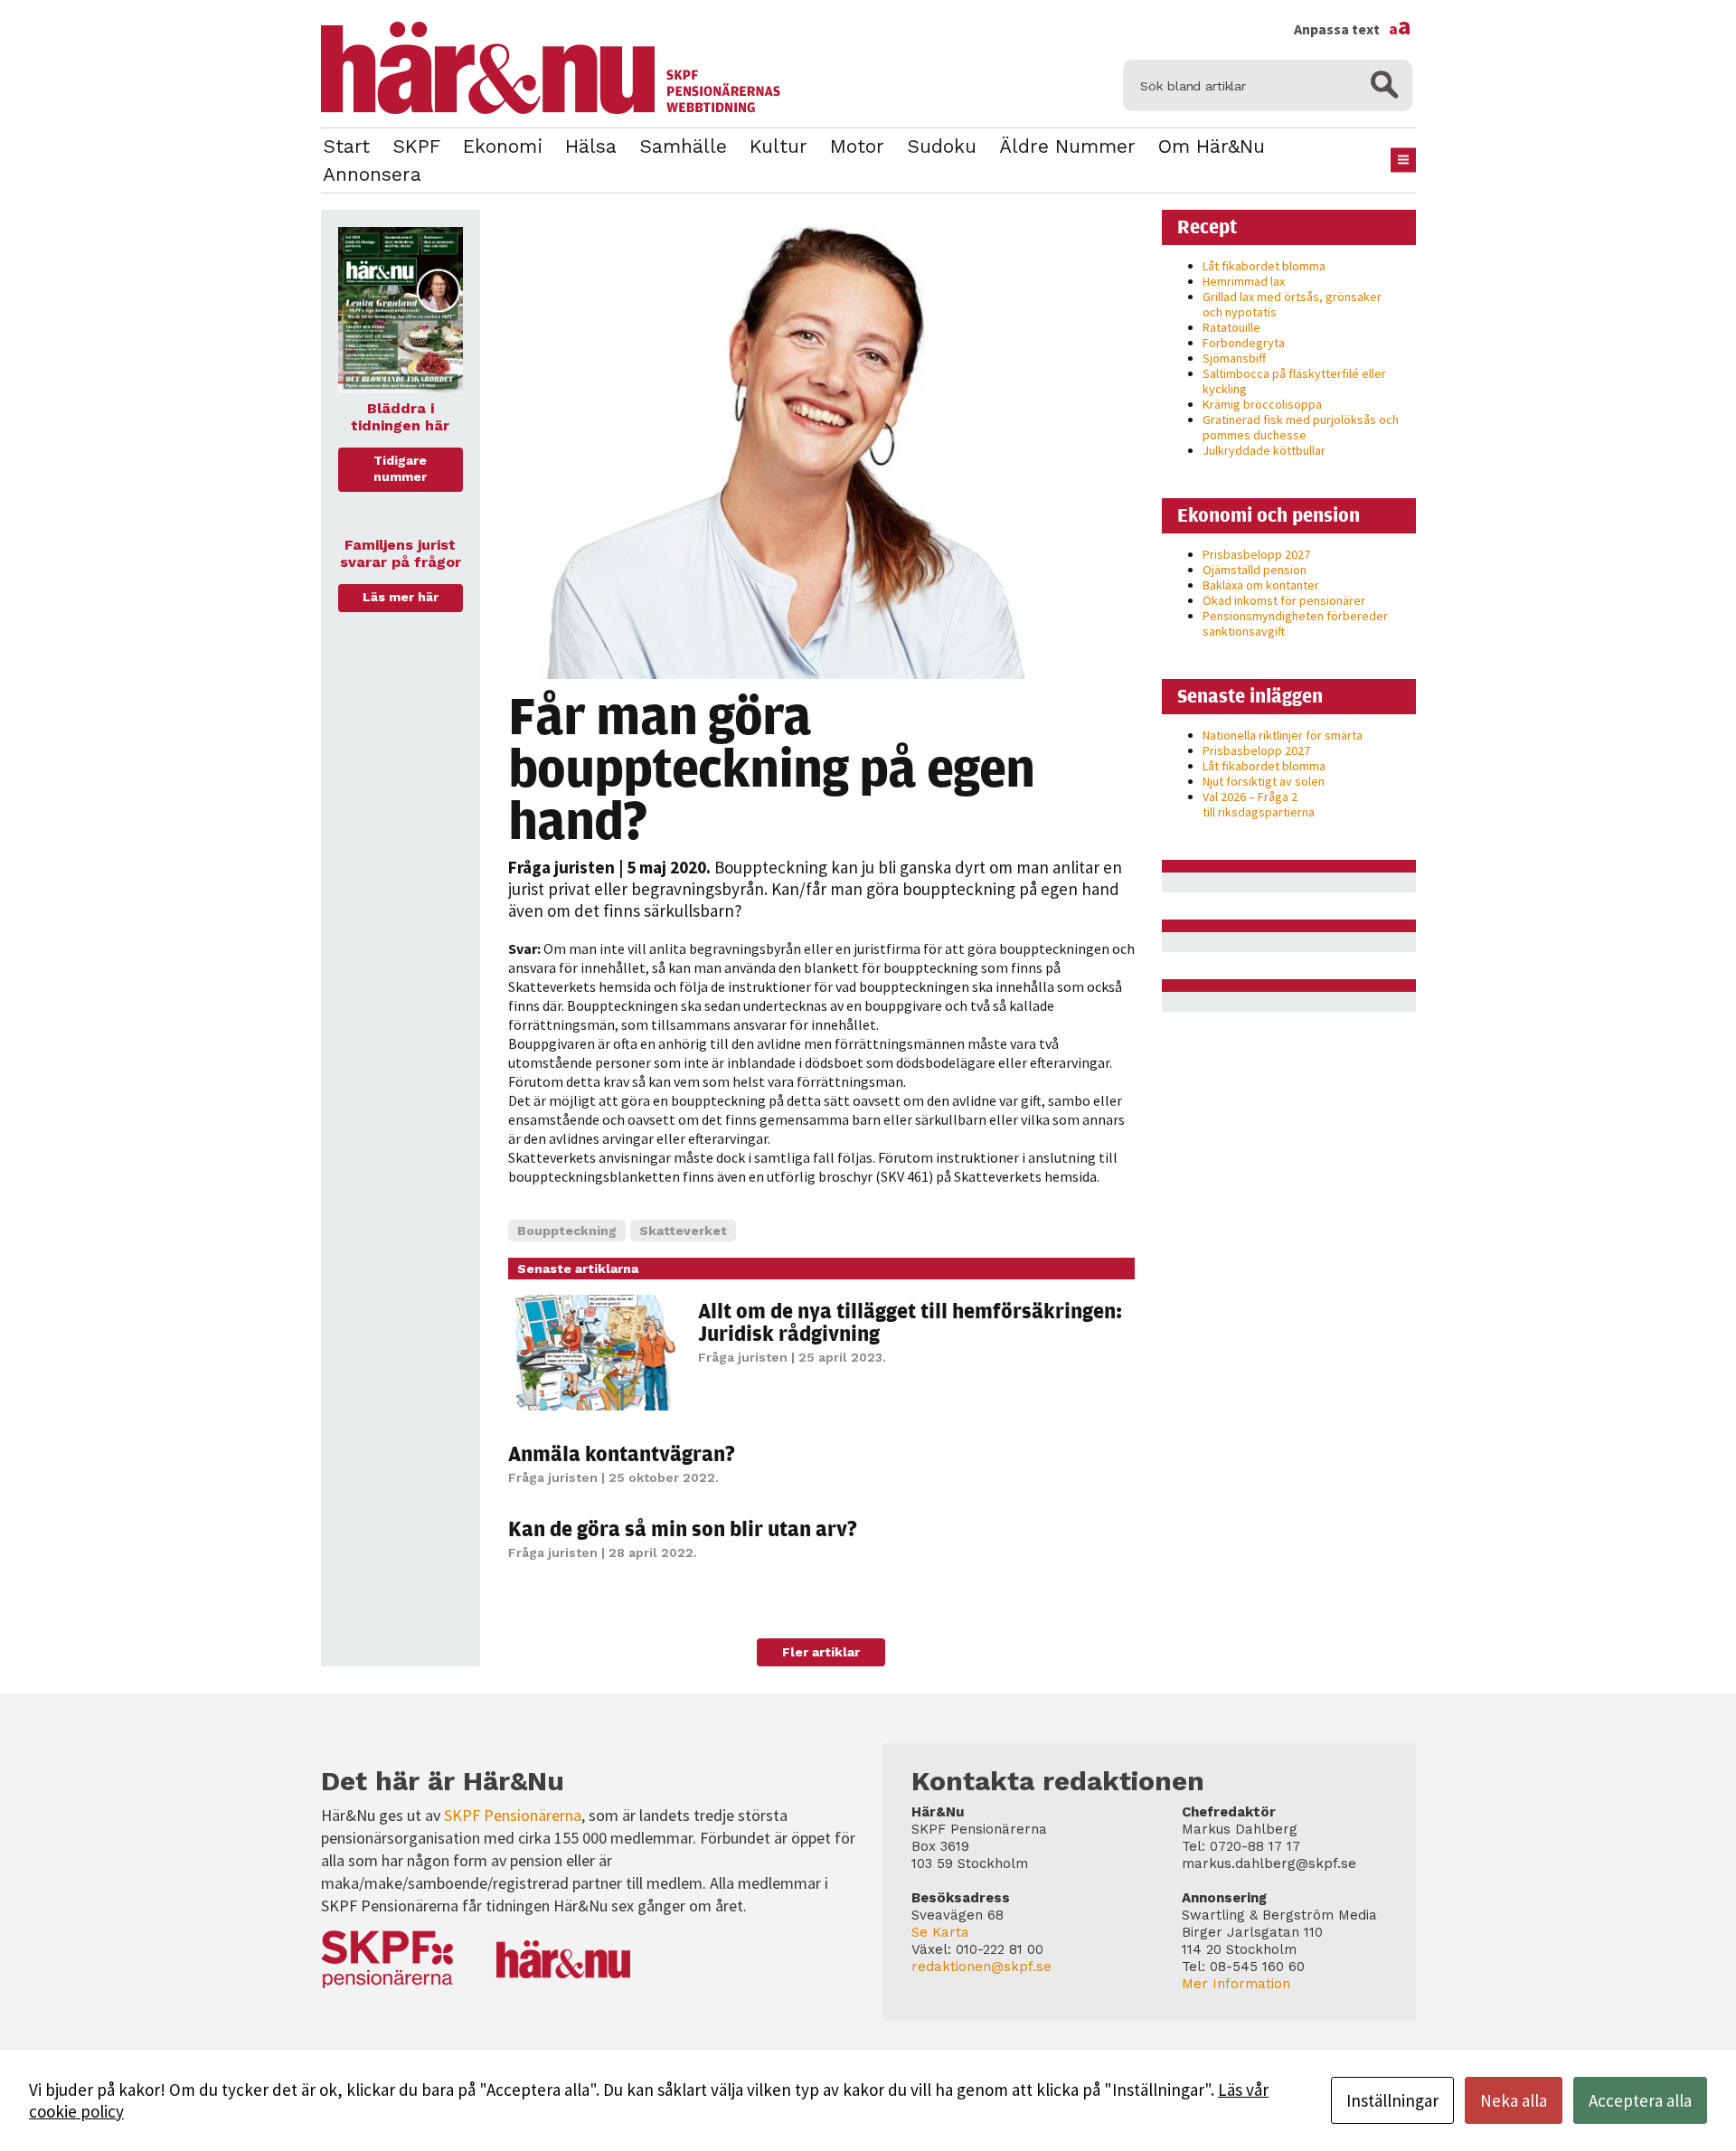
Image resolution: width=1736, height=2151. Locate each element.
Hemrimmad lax (1244, 281)
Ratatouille (1231, 327)
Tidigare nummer (400, 468)
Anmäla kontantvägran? (622, 1453)
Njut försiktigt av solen (1264, 781)
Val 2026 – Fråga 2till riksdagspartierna (1259, 804)
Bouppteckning (567, 1231)
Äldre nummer (1067, 146)
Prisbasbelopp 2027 (1256, 554)
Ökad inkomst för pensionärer (1284, 600)
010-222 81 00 (1000, 1949)
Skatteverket (683, 1231)
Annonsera (372, 174)
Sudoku (942, 146)
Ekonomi (503, 146)
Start (346, 146)
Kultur (778, 146)
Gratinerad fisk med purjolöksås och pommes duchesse (1301, 427)
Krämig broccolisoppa (1262, 404)
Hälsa (591, 146)
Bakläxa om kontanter (1261, 585)
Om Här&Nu (1212, 146)
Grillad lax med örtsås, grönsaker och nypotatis (1292, 304)
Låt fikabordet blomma (1264, 266)
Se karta (940, 1932)
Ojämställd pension (1255, 570)
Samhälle (683, 146)
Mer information (1236, 1984)
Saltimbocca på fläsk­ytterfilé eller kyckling (1294, 381)
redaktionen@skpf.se (981, 1967)
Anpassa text (1353, 29)
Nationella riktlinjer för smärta (1283, 735)
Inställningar (1392, 2100)
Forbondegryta (1244, 343)
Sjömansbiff (1234, 358)
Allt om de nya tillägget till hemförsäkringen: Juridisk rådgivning (910, 1321)
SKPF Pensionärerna (513, 1815)
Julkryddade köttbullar (1264, 450)
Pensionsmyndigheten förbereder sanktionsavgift (1295, 623)
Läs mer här (401, 597)
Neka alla (1514, 2100)
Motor (857, 146)
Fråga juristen (561, 867)
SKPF (416, 146)
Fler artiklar (821, 1652)
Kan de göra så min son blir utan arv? (683, 1528)
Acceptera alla (1640, 2100)
